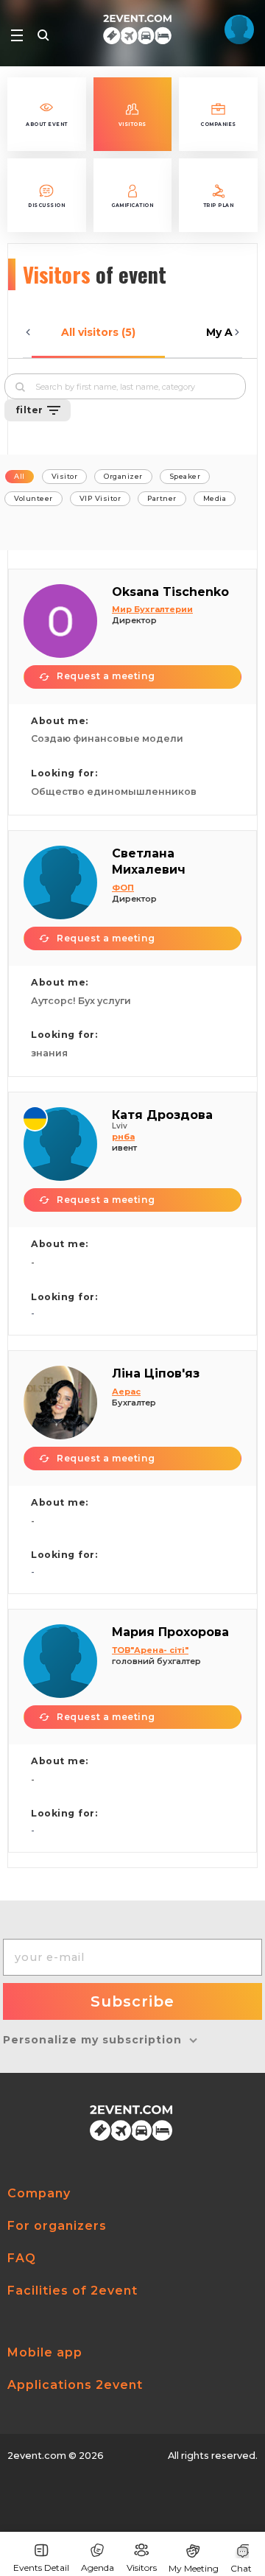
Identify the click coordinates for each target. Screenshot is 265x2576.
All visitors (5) (98, 332)
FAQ (22, 2258)
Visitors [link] (142, 2568)
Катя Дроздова (162, 1115)
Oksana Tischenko (170, 592)
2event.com (37, 2456)
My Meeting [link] (194, 2568)
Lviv (120, 1126)
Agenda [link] (98, 2568)
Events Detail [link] (41, 2568)
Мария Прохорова (170, 1632)
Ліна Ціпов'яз (156, 1373)
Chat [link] (241, 2568)
